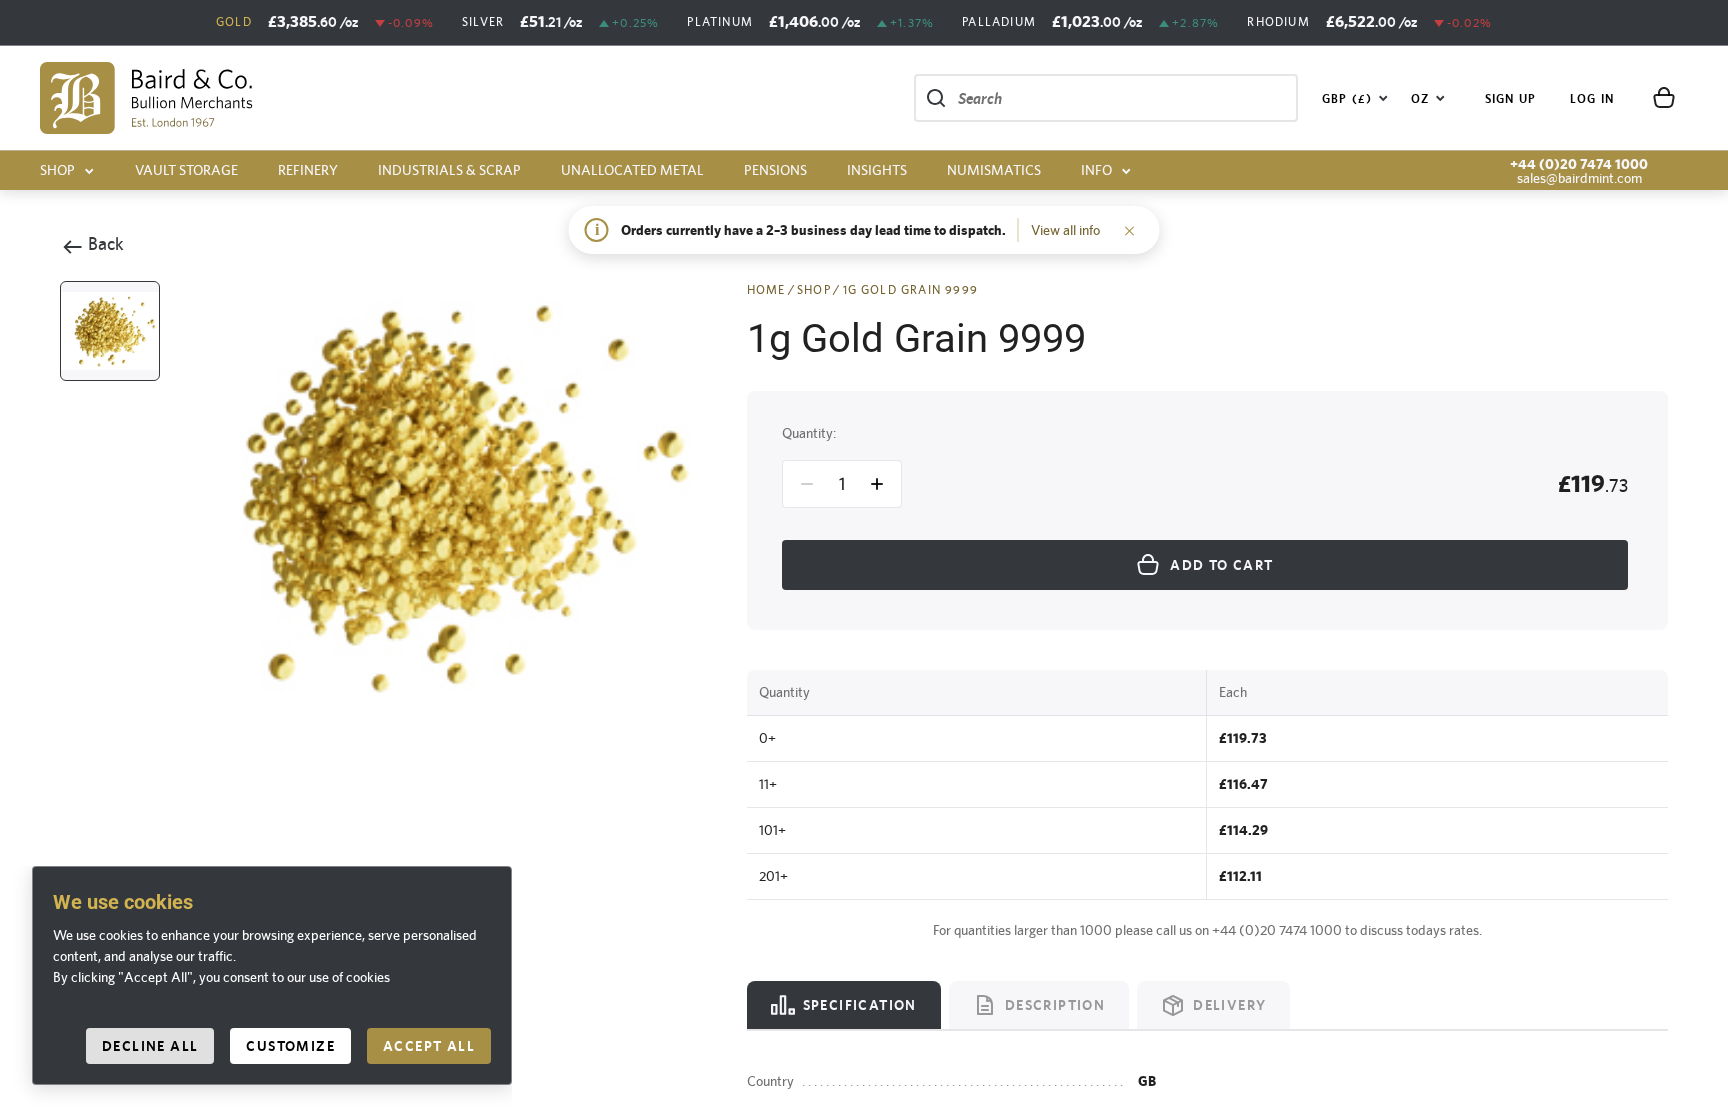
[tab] (844, 1005)
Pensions (775, 170)
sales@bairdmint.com (1579, 178)
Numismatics (994, 170)
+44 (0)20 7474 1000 (1579, 164)
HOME (766, 290)
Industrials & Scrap (449, 170)
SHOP (814, 290)
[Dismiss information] (1130, 230)
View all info (1065, 230)
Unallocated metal (632, 170)
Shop (57, 170)
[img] (146, 98)
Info (1096, 170)
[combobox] (1355, 98)
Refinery (308, 170)
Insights (877, 170)
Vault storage (186, 170)
